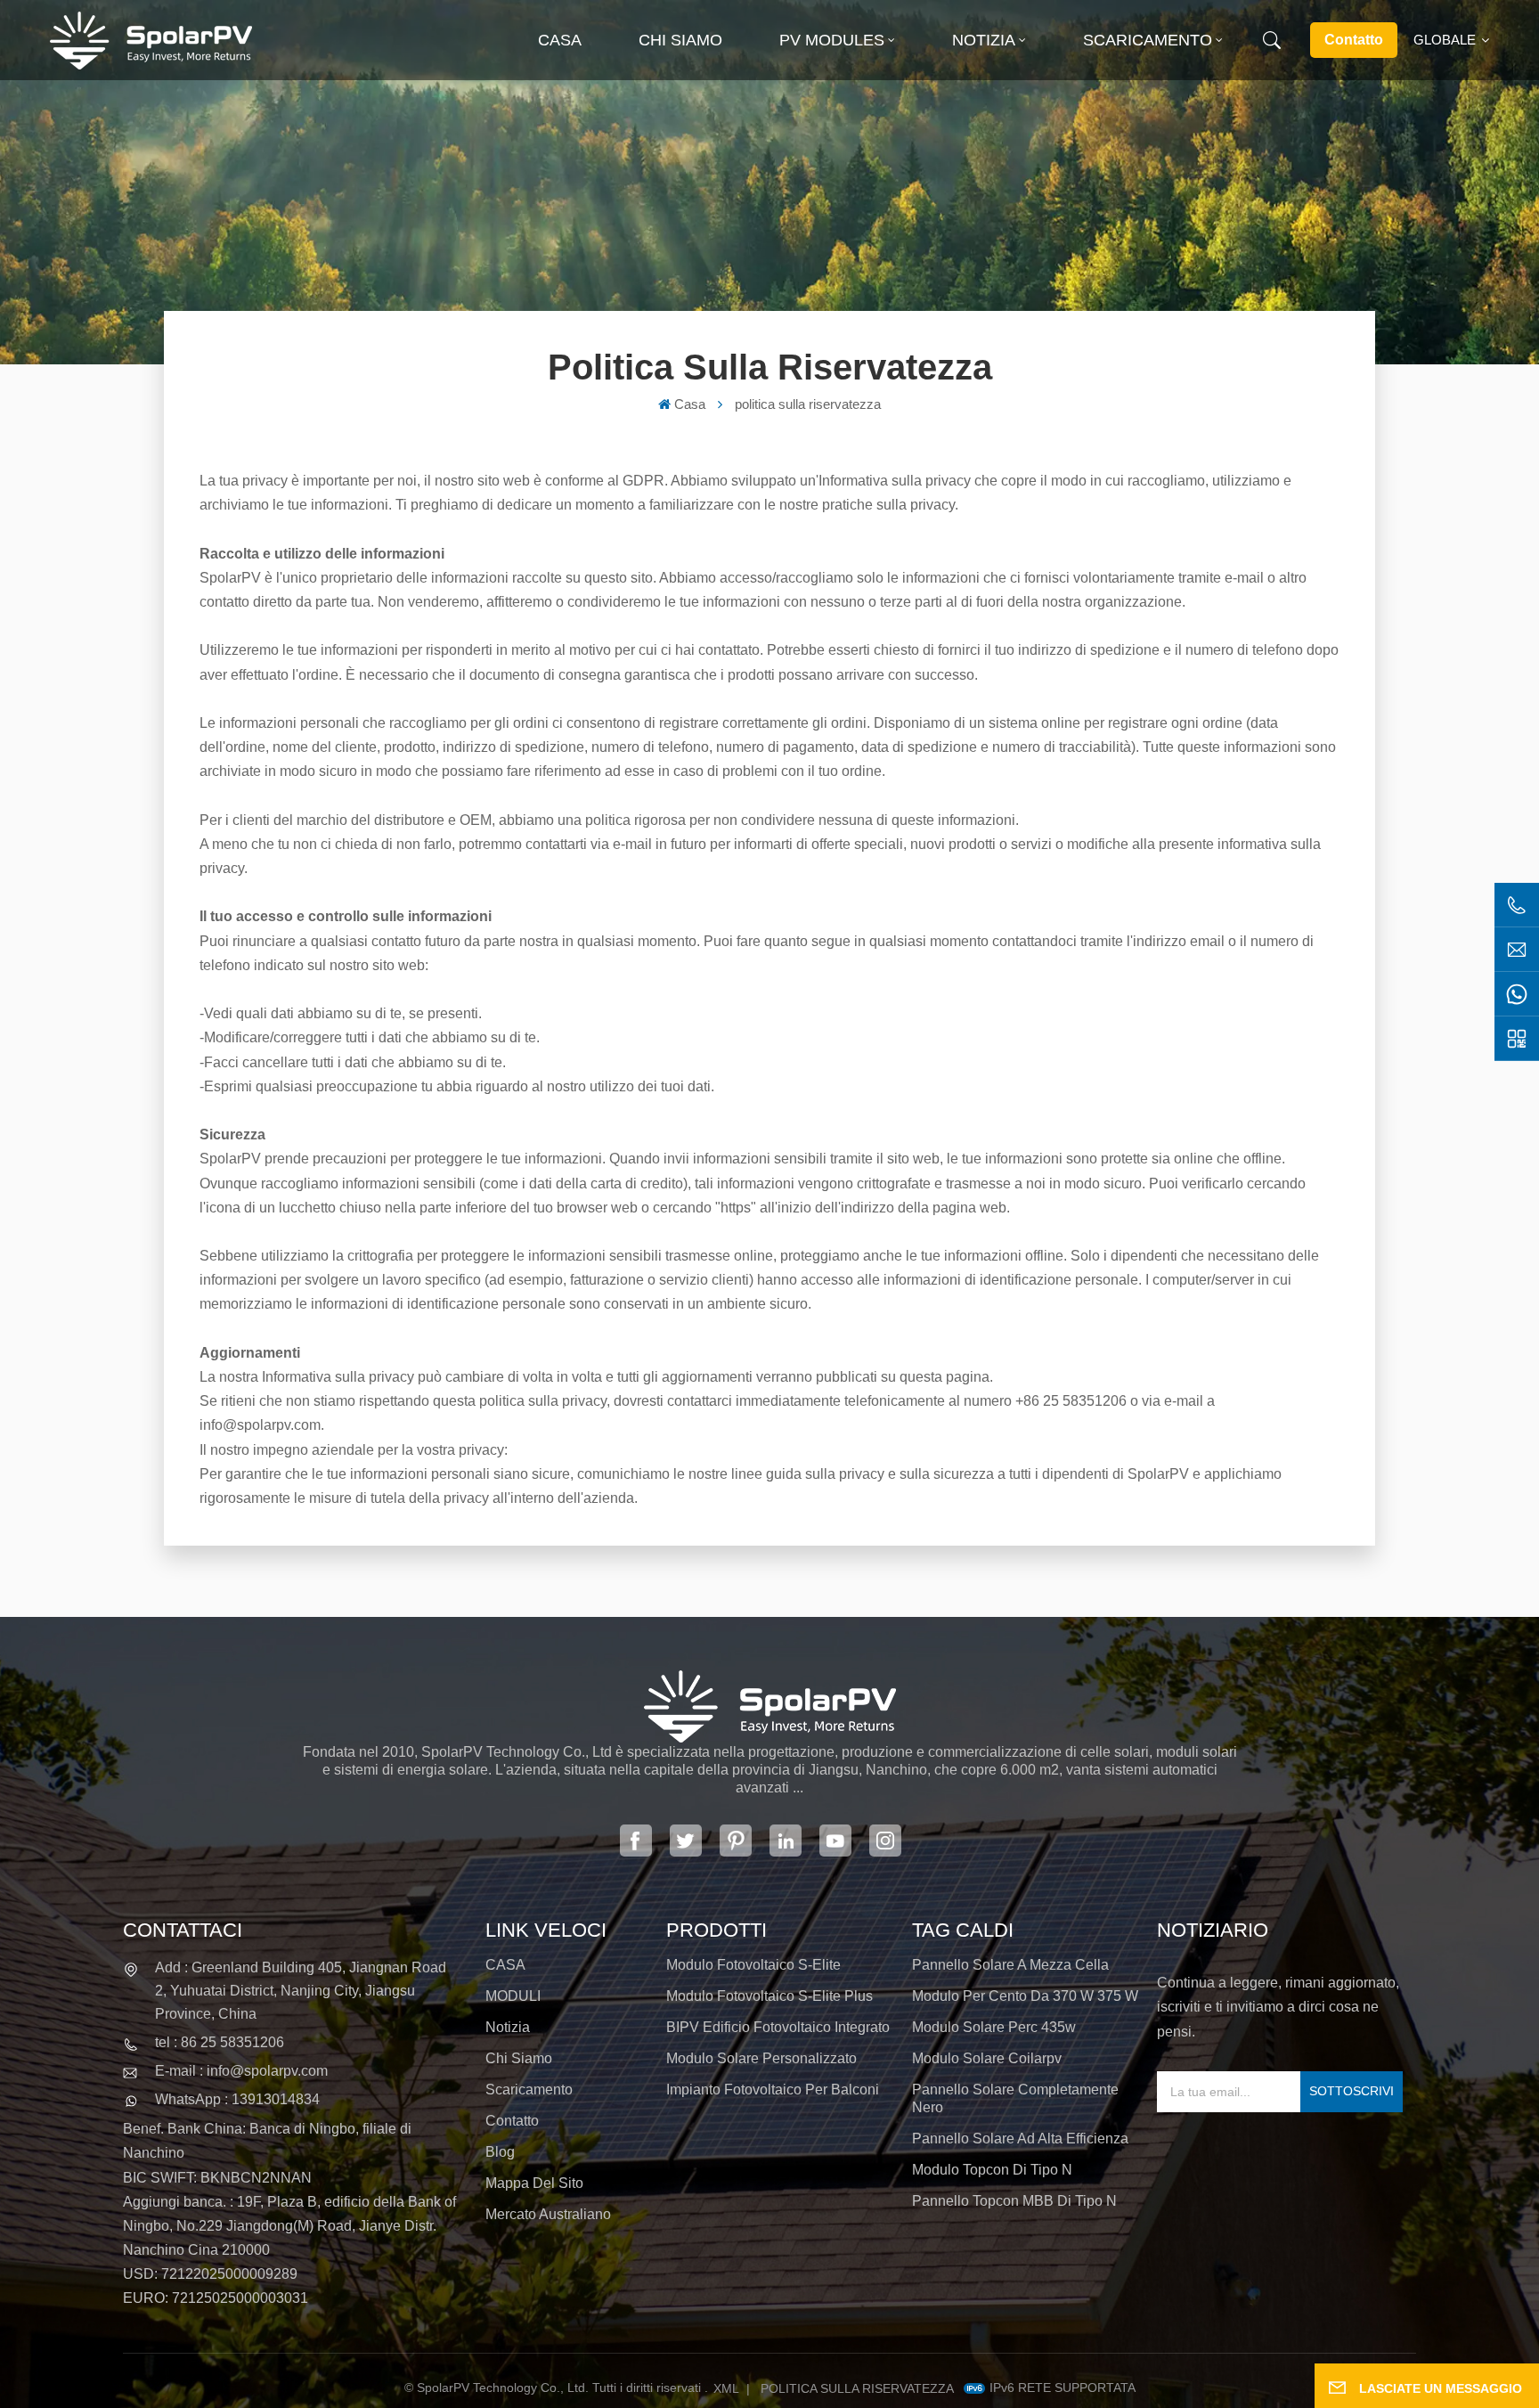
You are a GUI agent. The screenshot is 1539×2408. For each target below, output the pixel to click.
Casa (560, 40)
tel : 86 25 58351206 (220, 2042)
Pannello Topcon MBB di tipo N (1014, 2201)
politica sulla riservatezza (857, 2388)
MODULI (513, 1996)
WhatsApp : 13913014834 (237, 2099)
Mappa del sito (534, 2183)
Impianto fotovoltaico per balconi (773, 2090)
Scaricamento (1148, 40)
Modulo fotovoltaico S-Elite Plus (769, 1996)
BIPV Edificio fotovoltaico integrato (778, 2027)
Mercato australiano (548, 2214)
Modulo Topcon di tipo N (992, 2170)
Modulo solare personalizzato (761, 2058)
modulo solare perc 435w (994, 2027)
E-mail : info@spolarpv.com (241, 2071)
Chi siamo (680, 40)
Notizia (984, 40)
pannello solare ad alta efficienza (1020, 2139)
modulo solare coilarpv (987, 2058)
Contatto (1354, 40)
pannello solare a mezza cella (1010, 1965)
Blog (500, 2152)
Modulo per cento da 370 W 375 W (1025, 1996)
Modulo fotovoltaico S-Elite (753, 1965)
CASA (505, 1965)
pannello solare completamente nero (1015, 2098)
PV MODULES (832, 40)
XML (726, 2388)
